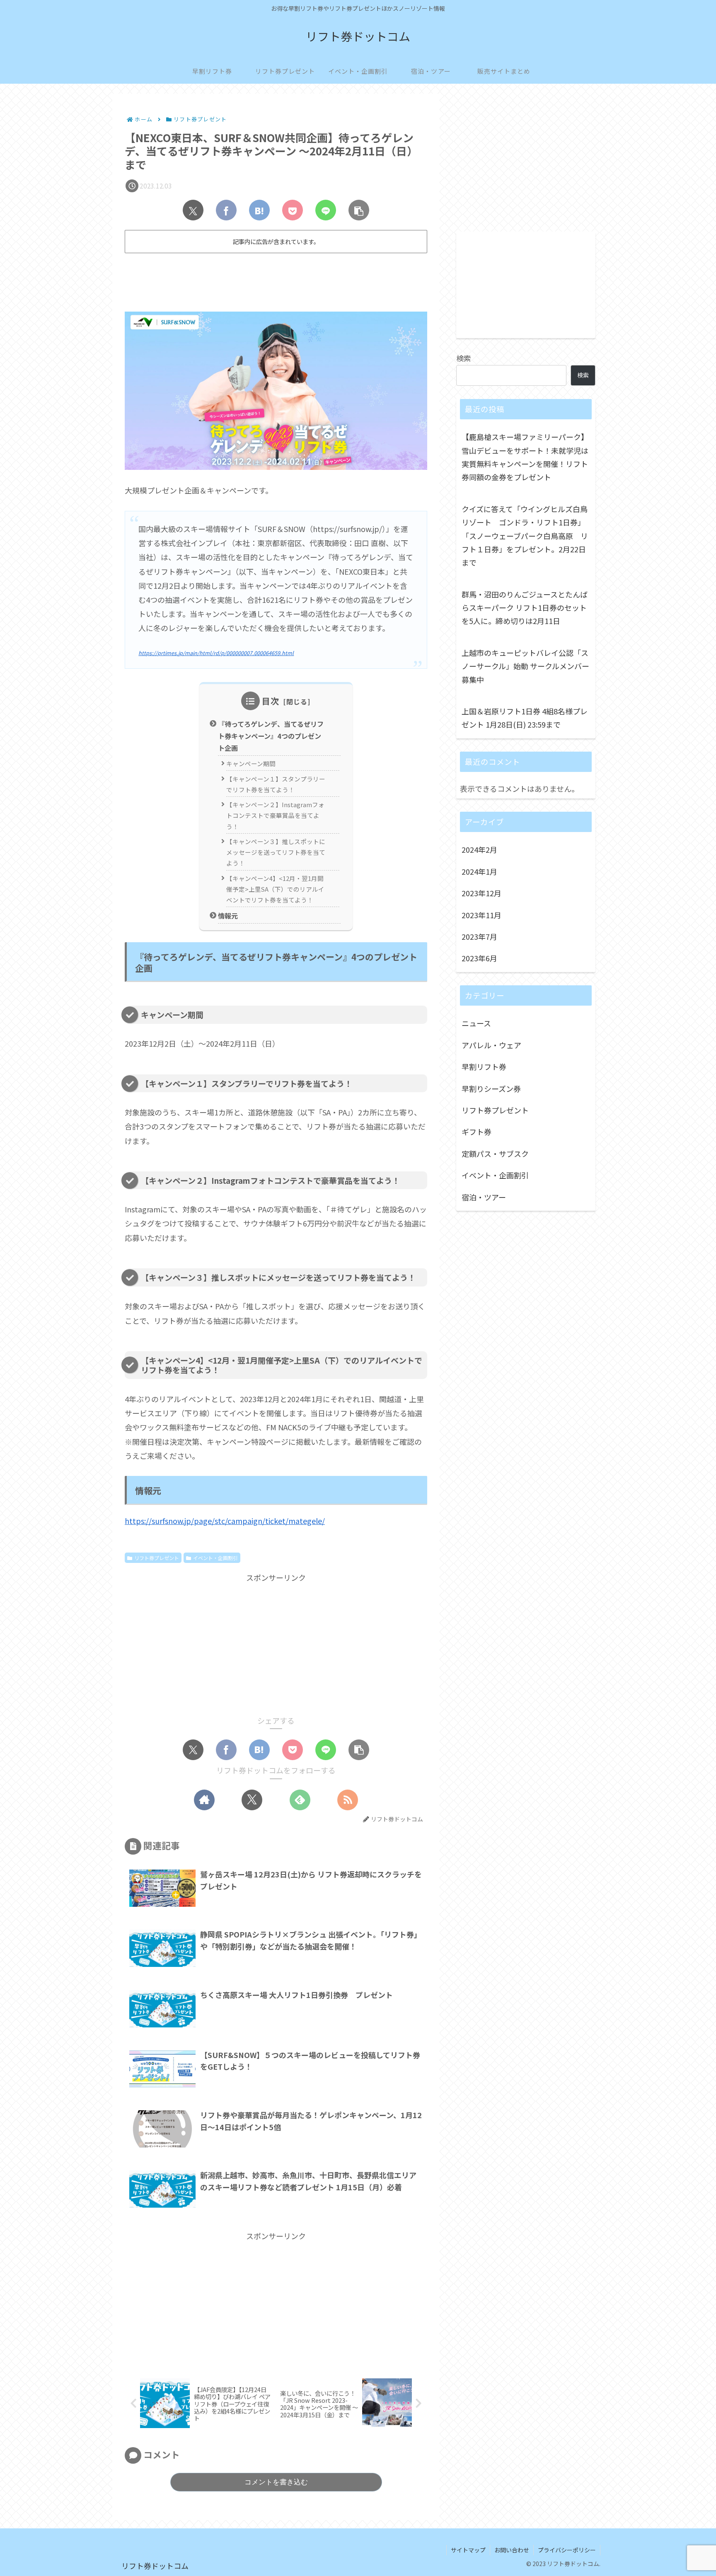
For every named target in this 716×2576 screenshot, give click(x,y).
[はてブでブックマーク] (259, 210)
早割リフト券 (484, 1067)
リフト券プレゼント (157, 1558)
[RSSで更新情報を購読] (348, 1800)
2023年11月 (481, 915)
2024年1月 (479, 871)
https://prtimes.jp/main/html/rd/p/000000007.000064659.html (216, 653)
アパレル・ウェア (491, 1045)
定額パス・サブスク (495, 1154)
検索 (464, 358)
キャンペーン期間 (251, 763)
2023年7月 (479, 936)
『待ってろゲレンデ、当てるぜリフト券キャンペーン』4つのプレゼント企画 (271, 736)
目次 (271, 701)
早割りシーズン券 (491, 1088)
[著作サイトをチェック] (204, 1800)
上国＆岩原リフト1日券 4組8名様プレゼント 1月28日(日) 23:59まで (525, 718)
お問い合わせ (512, 2550)
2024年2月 (479, 849)
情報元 (228, 916)
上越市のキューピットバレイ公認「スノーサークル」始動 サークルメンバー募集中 (525, 666)
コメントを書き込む (276, 2482)
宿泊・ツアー (484, 1197)
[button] (359, 210)
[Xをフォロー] (252, 1800)
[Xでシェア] (193, 210)
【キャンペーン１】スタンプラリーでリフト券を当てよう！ (276, 784)
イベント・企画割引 (215, 1558)
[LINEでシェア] (326, 210)
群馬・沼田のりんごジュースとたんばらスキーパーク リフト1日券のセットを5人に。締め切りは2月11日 (525, 608)
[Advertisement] (276, 279)
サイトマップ (468, 2550)
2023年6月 (479, 958)
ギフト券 (477, 1132)
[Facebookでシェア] (226, 210)
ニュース (476, 1023)
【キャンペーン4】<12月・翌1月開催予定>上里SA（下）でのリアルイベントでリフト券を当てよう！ (275, 889)
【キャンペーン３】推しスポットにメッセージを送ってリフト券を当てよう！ (276, 852)
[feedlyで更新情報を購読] (300, 1800)
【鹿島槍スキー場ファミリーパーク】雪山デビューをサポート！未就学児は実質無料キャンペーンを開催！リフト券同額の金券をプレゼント (525, 457)
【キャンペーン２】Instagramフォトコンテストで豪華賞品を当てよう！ (275, 815)
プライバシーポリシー (567, 2550)
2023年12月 (481, 893)
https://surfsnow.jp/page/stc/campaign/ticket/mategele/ (225, 1521)
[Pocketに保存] (293, 210)
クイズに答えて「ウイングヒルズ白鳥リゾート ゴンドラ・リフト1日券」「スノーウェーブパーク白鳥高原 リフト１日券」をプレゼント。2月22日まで (525, 536)
